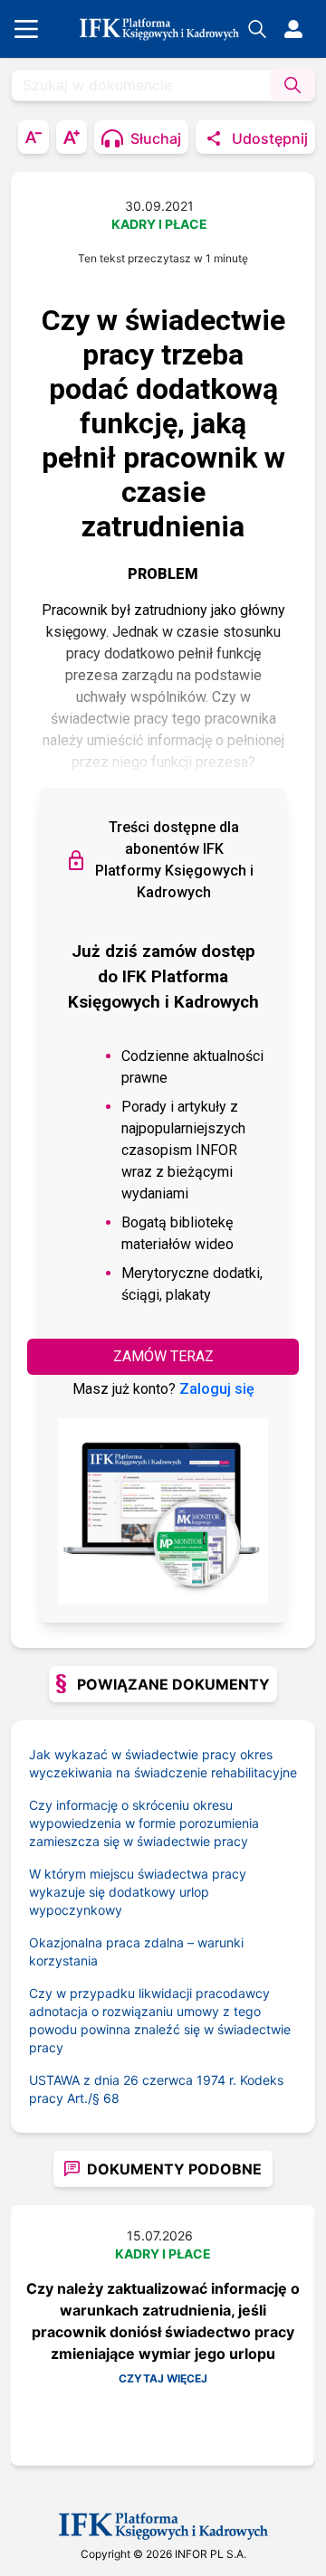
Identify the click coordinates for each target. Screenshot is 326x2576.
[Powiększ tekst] (72, 137)
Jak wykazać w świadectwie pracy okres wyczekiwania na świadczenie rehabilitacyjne (163, 1763)
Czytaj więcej (163, 2378)
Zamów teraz (163, 1356)
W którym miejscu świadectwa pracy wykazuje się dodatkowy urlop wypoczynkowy (138, 1892)
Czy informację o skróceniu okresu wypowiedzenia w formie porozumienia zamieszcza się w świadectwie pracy (144, 1823)
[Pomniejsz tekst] (34, 137)
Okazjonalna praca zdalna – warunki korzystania (136, 1951)
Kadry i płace (159, 224)
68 (111, 2098)
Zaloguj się (217, 1389)
